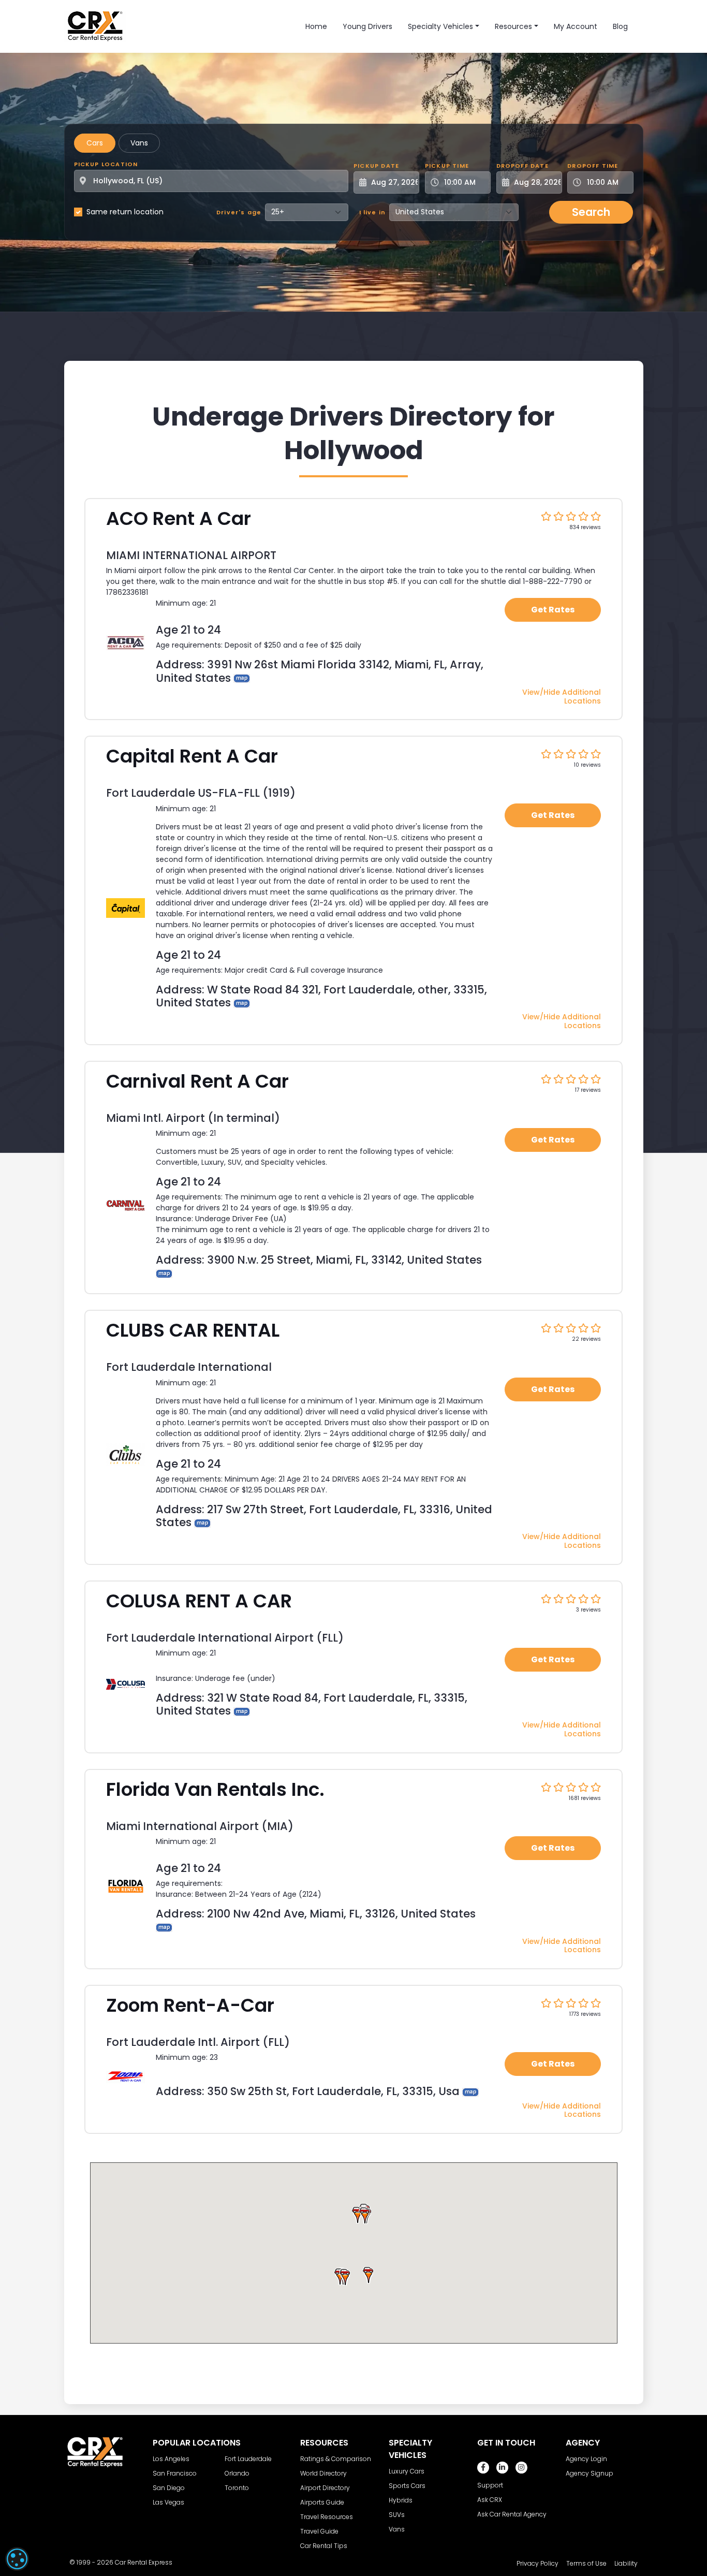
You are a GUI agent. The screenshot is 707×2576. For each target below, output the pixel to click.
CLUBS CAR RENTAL (193, 1330)
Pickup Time (447, 166)
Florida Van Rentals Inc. (215, 1789)
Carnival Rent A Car (197, 1081)
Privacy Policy (537, 2563)
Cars (95, 143)
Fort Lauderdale (248, 2459)
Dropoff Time (593, 166)
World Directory (323, 2473)
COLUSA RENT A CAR (199, 1601)
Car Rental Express (144, 2562)
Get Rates (553, 610)
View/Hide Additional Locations (562, 697)
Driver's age (239, 212)
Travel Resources (327, 2517)
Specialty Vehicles (440, 26)
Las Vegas (168, 2502)
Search (591, 212)
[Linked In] (502, 2468)
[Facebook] (483, 2468)
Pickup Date (376, 166)
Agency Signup (590, 2473)
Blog (620, 26)
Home (316, 26)
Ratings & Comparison (336, 2459)
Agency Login (586, 2459)
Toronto (237, 2488)
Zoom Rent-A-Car (190, 2005)
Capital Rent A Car (192, 756)
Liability (626, 2563)
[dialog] (17, 2559)
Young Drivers (367, 26)
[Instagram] (521, 2468)
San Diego (169, 2488)
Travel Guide (319, 2531)
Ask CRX (490, 2500)
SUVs (397, 2515)
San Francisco (175, 2473)
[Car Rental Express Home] (95, 26)
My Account (576, 26)
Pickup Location (106, 164)
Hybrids (401, 2500)
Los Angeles (171, 2459)
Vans (139, 143)
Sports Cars (407, 2486)
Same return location (125, 212)
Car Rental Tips (324, 2546)
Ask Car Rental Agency (512, 2514)
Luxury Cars (407, 2471)
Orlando (237, 2473)
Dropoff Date (522, 166)
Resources (513, 26)
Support (490, 2485)
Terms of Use (586, 2563)
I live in (373, 212)
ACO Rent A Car (179, 518)
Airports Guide (322, 2502)
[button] (364, 2215)
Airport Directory (325, 2488)
